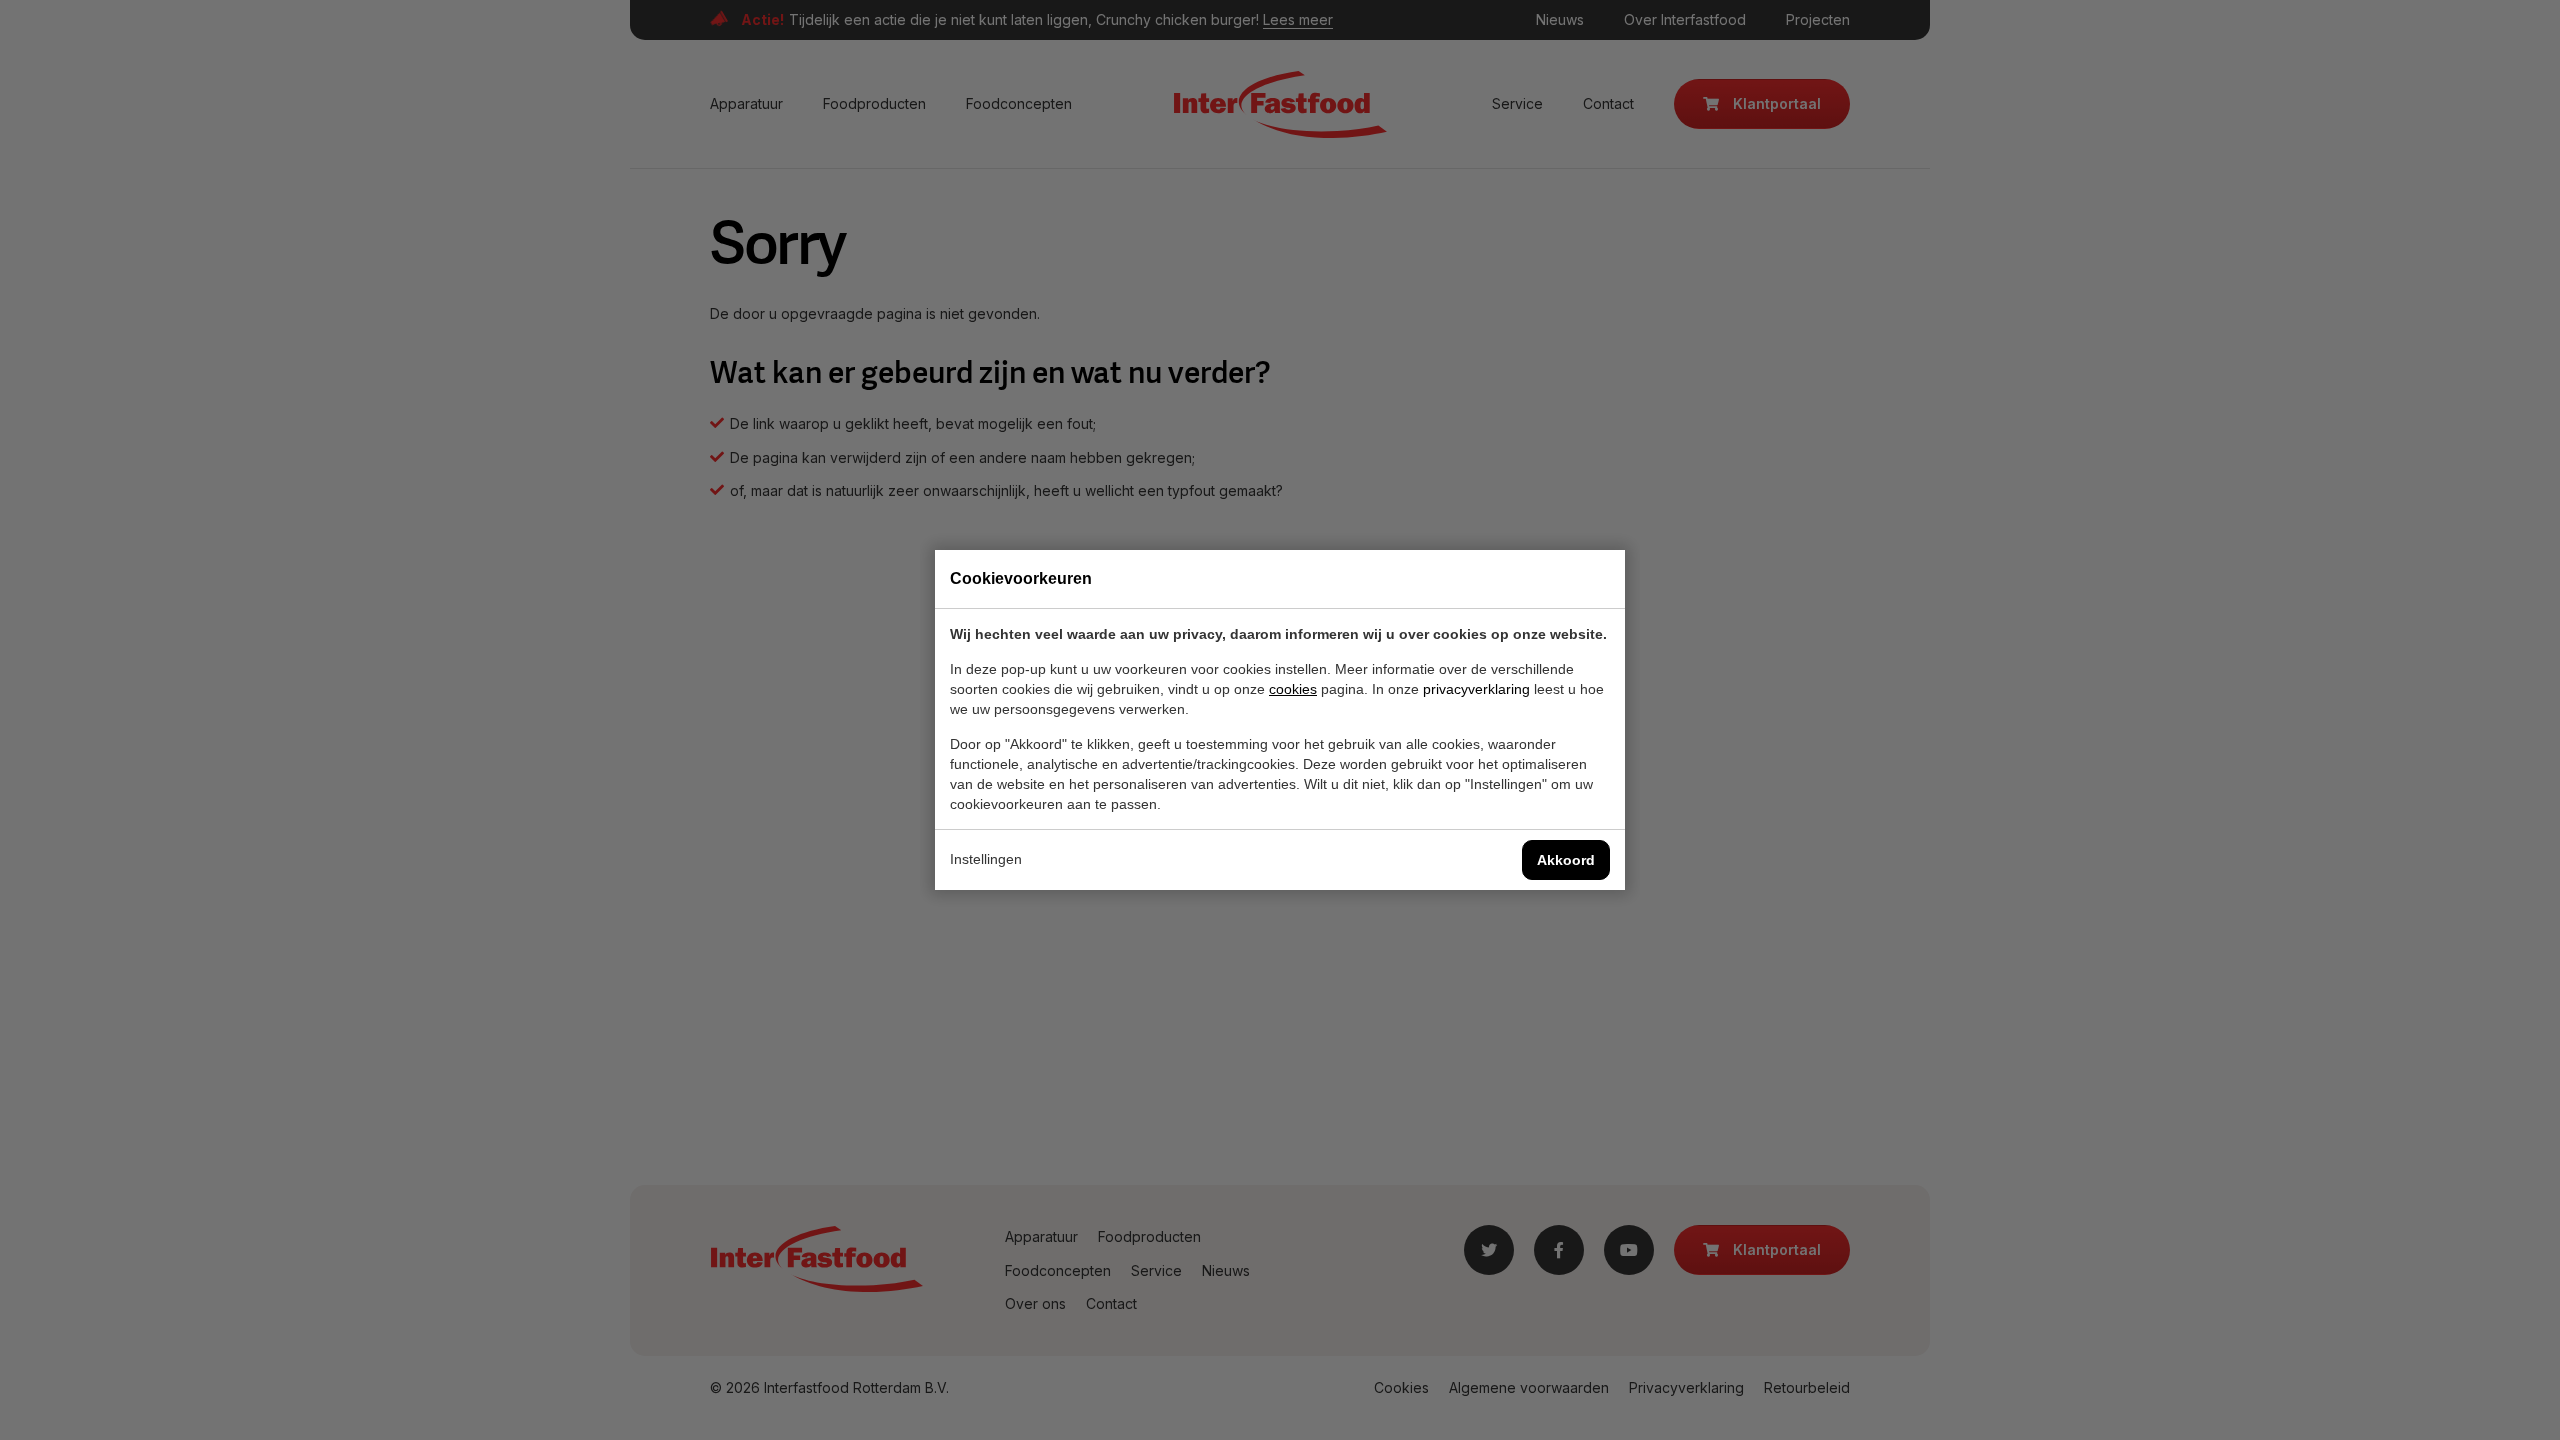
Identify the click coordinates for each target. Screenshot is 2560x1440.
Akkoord (1566, 860)
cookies (1293, 689)
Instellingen (986, 859)
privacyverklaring (1476, 689)
